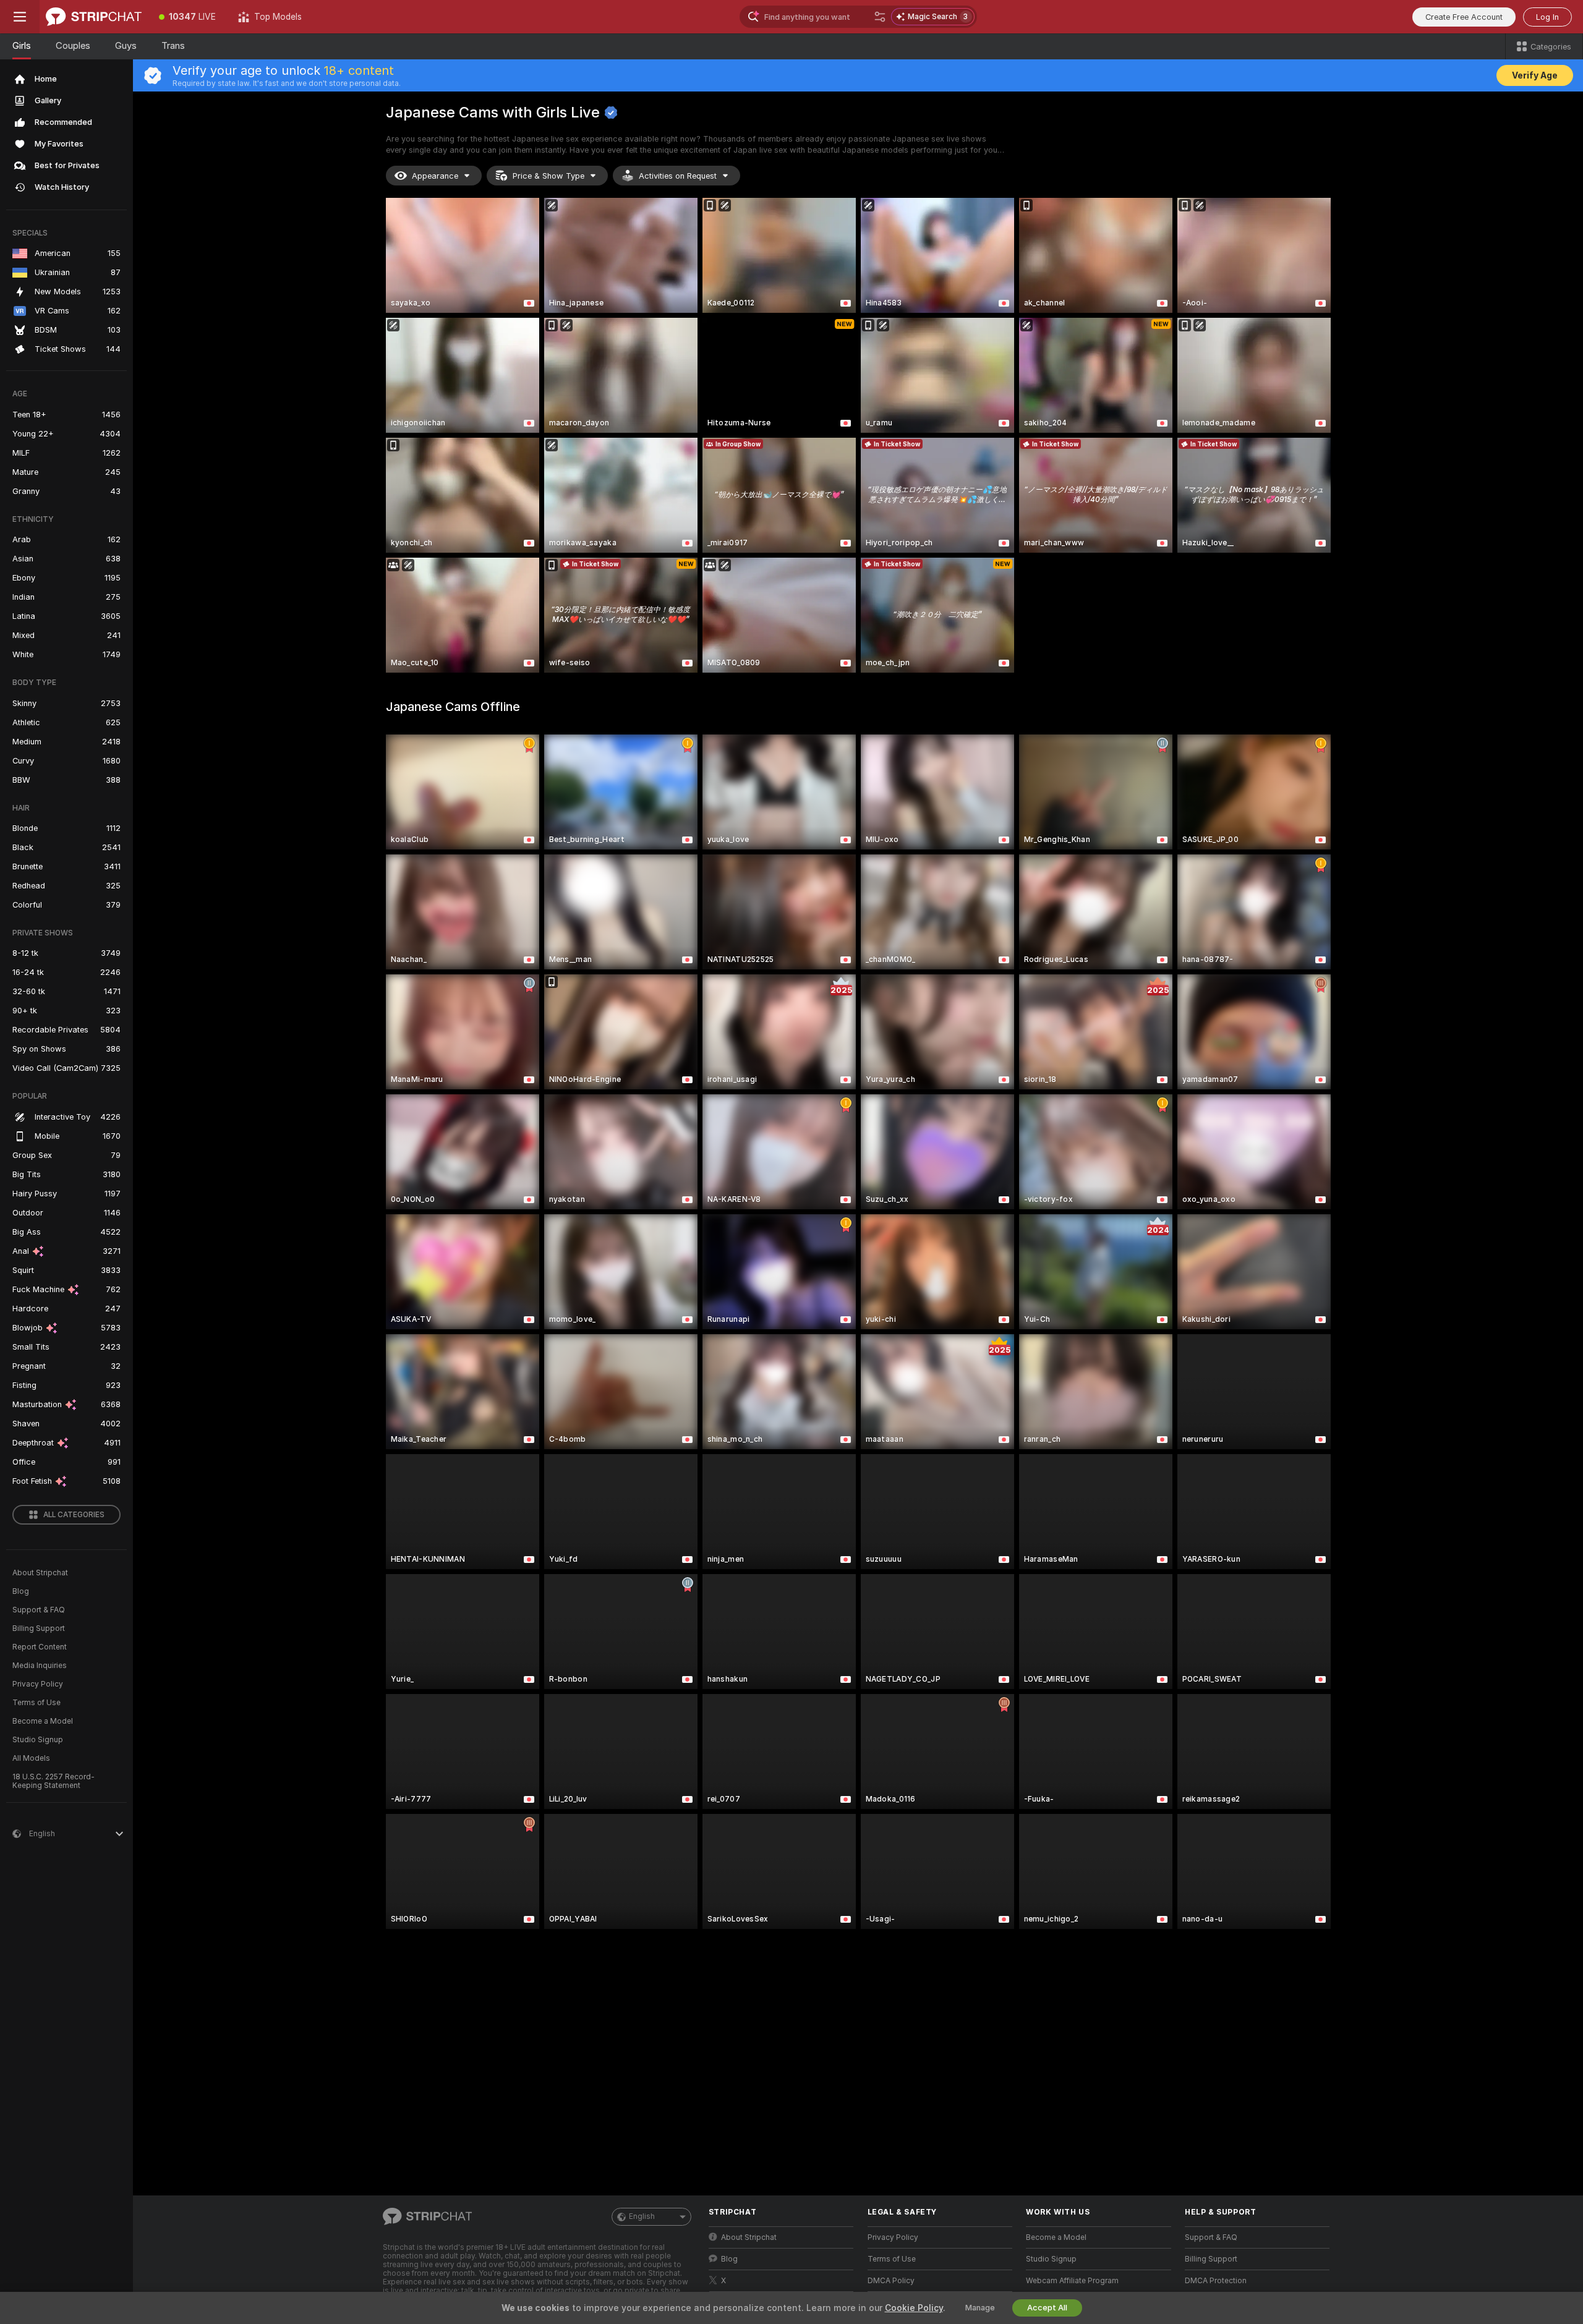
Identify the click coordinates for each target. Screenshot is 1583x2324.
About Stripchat (40, 1573)
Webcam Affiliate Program (1072, 2281)
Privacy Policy (38, 1684)
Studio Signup (38, 1740)
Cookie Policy (914, 2308)
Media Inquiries (40, 1666)
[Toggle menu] (20, 17)
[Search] (880, 17)
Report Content (40, 1647)
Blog (21, 1591)
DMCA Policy (891, 2281)
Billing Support (39, 1628)
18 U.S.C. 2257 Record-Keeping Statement (53, 1781)
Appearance (435, 176)
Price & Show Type (548, 176)
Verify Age (1535, 75)
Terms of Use (36, 1703)
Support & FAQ (39, 1610)
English (642, 2216)
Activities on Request (678, 176)
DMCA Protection (1216, 2281)
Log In (1547, 17)
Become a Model (43, 1721)
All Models (31, 1758)
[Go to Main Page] (94, 17)
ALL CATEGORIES (74, 1515)
